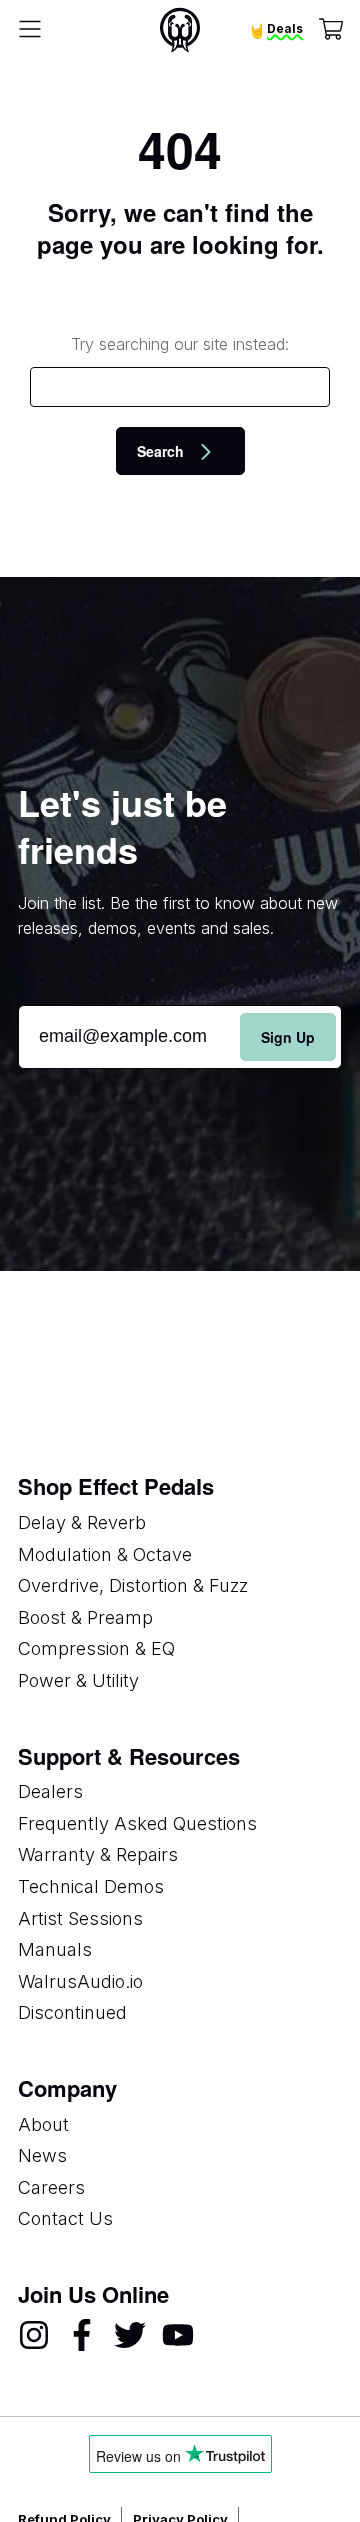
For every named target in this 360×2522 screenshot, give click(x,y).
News (42, 2155)
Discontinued (72, 2012)
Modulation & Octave (105, 1554)
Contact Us (65, 2218)
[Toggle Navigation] (30, 30)
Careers (51, 2187)
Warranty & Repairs (98, 1854)
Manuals (55, 1949)
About (43, 2124)
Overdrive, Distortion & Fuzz (133, 1585)
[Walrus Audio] (180, 30)
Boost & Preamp (85, 1617)
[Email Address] (180, 1036)
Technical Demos (91, 1886)
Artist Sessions (80, 1918)
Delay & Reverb (82, 1522)
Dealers (50, 1791)
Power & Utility (78, 1680)
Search (162, 451)
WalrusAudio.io (80, 1981)
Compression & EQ (96, 1648)
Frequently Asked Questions (137, 1823)
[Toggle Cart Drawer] (331, 30)
